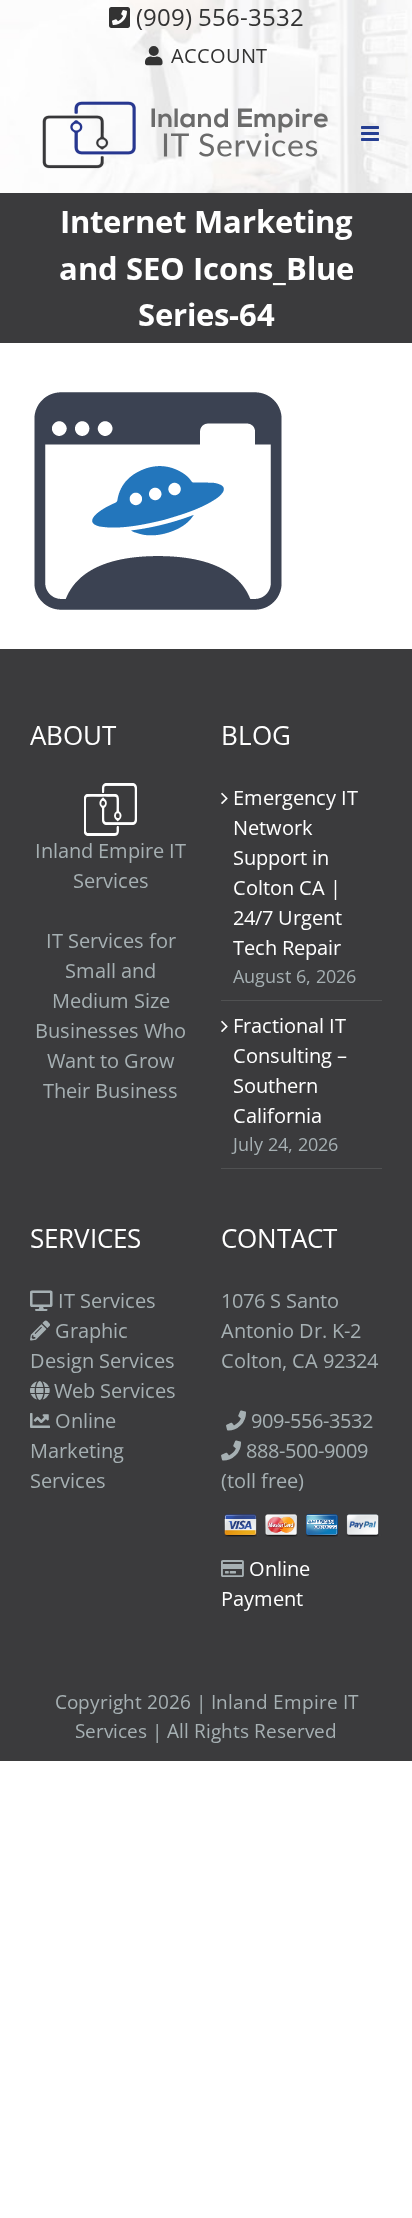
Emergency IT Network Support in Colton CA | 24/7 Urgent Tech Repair (295, 872)
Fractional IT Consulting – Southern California (290, 1070)
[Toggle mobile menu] (371, 133)
